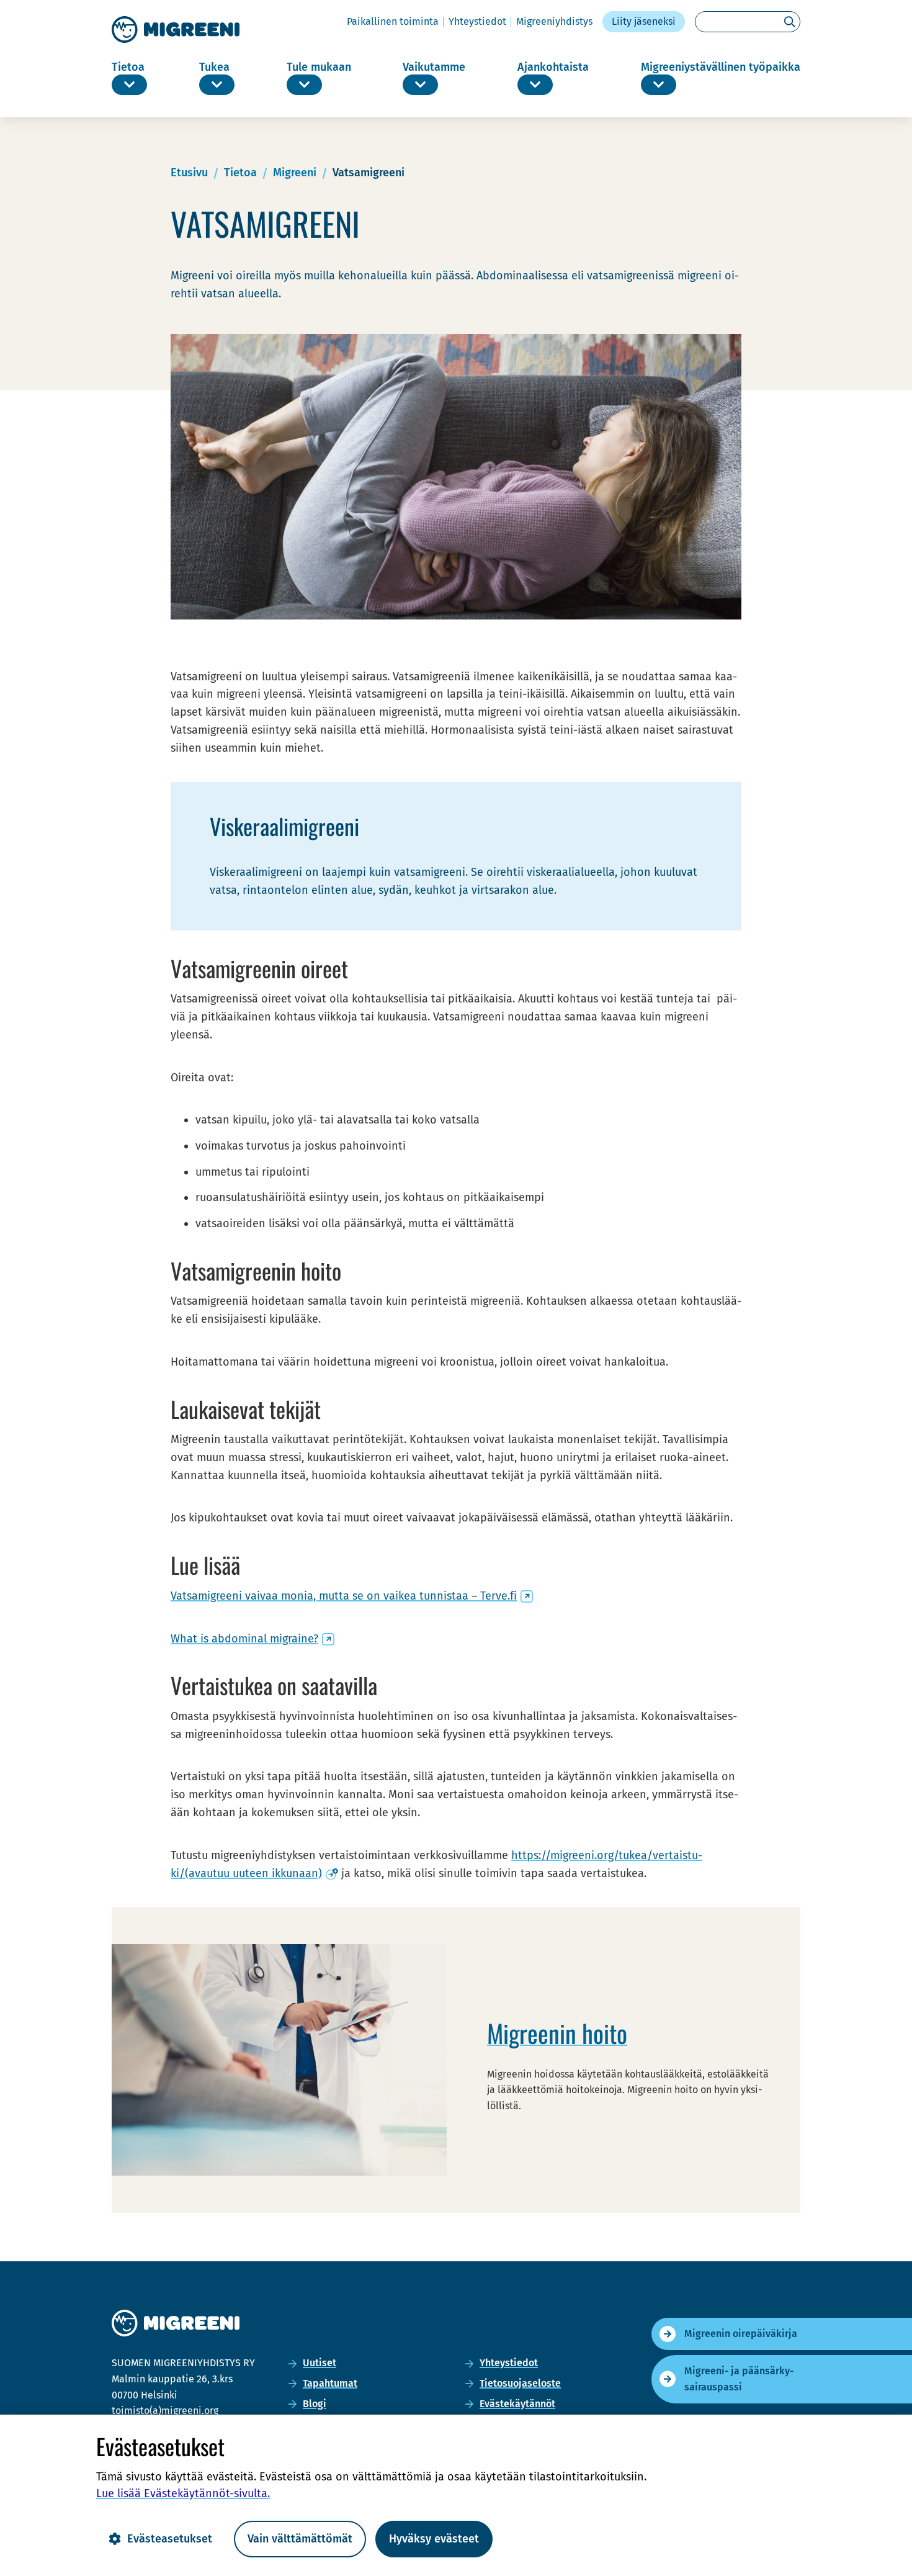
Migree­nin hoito (557, 2033)
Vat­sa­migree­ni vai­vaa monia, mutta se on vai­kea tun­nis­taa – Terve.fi (352, 1596)
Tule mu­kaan (319, 67)
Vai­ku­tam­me (434, 67)
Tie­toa (128, 67)
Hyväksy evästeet (434, 2539)
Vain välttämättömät (300, 2539)
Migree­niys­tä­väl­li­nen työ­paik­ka (721, 67)
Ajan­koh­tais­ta (553, 67)
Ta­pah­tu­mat (330, 2383)
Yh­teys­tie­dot (477, 21)
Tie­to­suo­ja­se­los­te (520, 2383)
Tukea (214, 67)
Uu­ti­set (320, 2363)
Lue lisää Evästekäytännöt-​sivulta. (183, 2493)
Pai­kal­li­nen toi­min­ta (393, 21)
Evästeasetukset (170, 2539)
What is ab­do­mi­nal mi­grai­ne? (253, 1639)
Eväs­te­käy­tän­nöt (517, 2404)
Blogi (315, 2404)
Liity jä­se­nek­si (644, 21)
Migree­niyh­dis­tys (554, 21)
